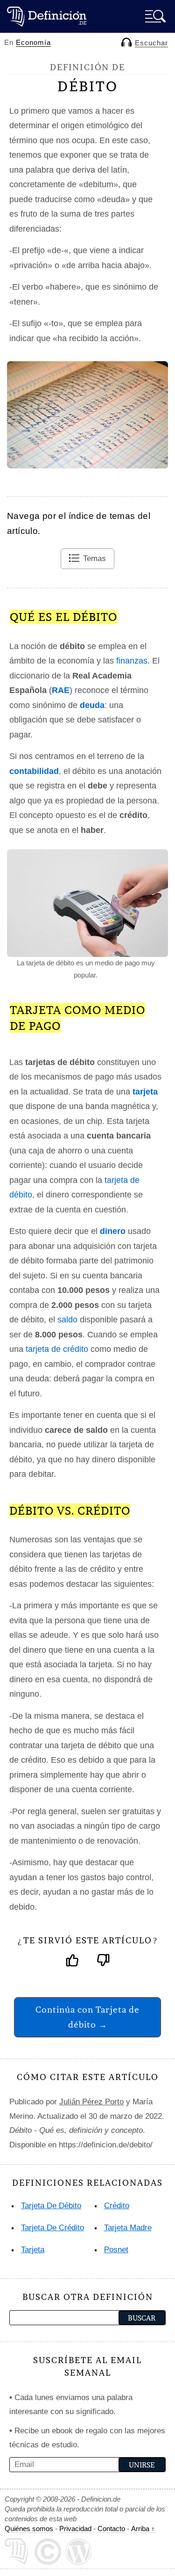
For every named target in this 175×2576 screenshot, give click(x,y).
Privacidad (75, 2529)
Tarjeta (33, 2250)
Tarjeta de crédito (52, 2228)
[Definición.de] (47, 16)
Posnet (116, 2250)
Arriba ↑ (143, 2529)
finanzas (132, 661)
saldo (67, 1320)
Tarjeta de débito (51, 2206)
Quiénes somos (29, 2529)
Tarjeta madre (128, 2228)
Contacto (111, 2529)
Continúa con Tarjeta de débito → (87, 2017)
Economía (33, 42)
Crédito (117, 2206)
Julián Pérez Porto (91, 2102)
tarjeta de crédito (57, 1349)
